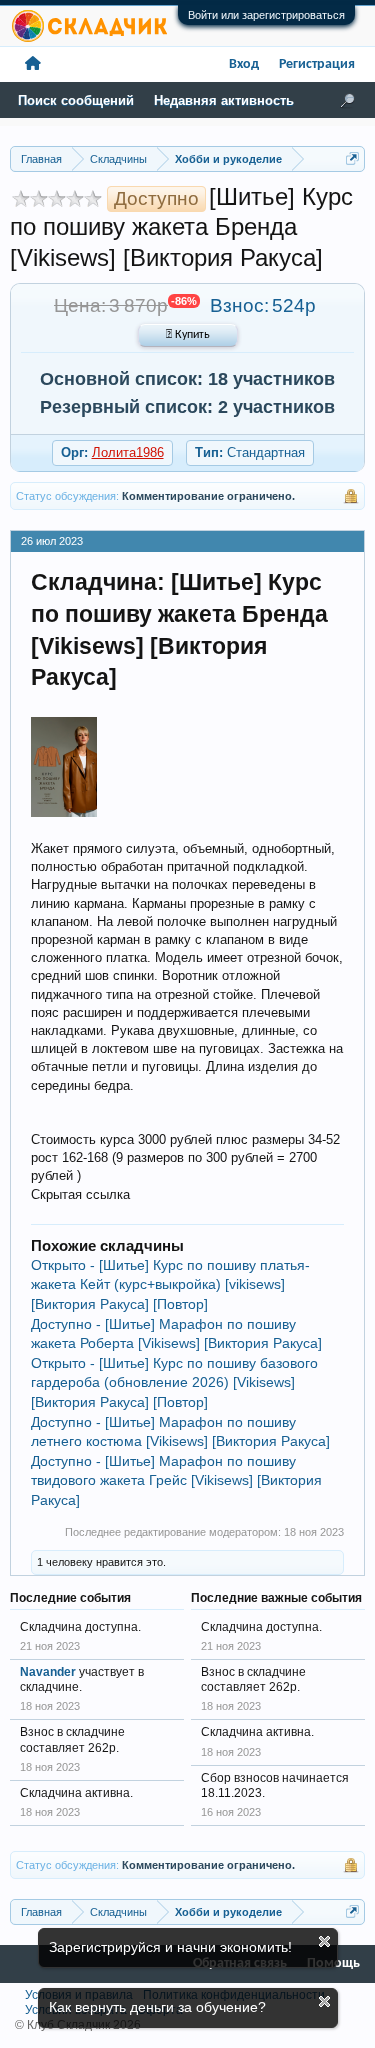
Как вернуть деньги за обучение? (157, 2007)
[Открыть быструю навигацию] (352, 158)
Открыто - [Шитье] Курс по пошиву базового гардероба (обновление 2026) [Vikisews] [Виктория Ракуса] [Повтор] (174, 1382)
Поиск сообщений (76, 100)
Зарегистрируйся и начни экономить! (170, 1947)
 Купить (188, 335)
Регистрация (317, 64)
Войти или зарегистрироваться (266, 15)
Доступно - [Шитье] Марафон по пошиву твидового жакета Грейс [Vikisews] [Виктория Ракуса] (176, 1480)
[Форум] (33, 64)
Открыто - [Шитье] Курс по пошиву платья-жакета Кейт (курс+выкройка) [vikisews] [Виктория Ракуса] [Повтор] (170, 1284)
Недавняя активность (224, 100)
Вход (244, 64)
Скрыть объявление (324, 1941)
